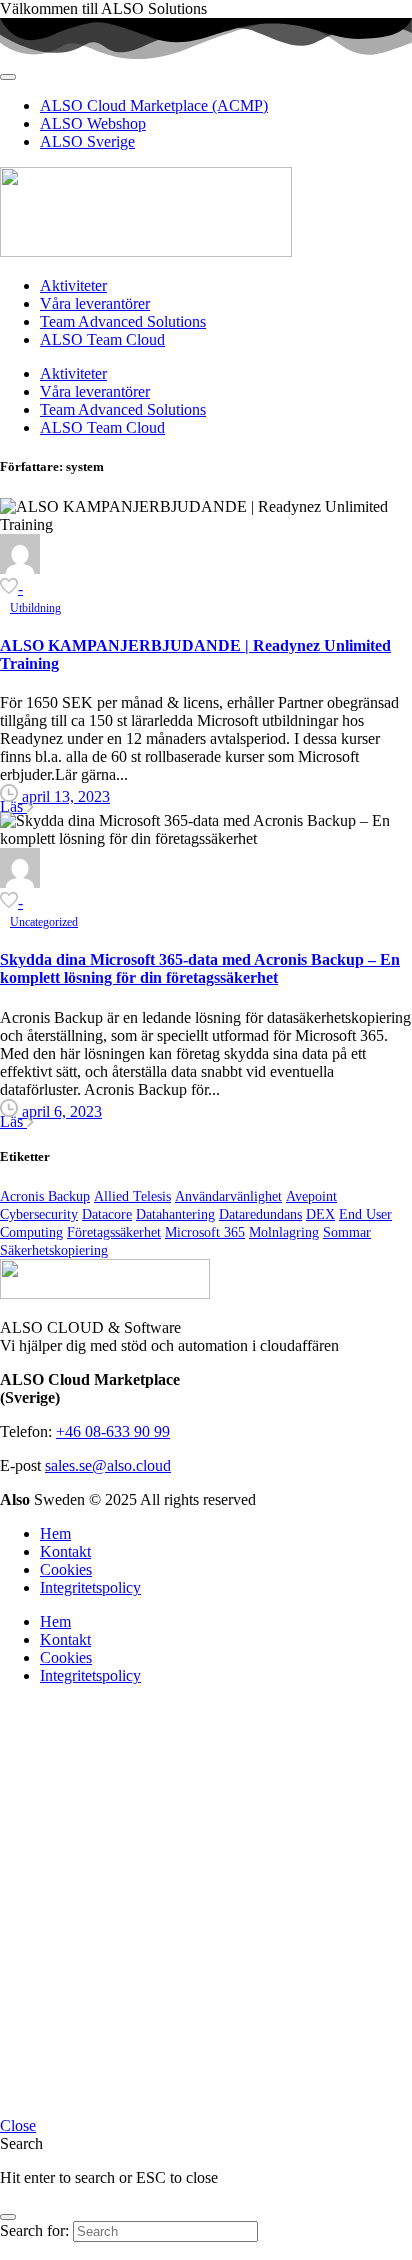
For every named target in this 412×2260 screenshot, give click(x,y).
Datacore (107, 1214)
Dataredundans (260, 1214)
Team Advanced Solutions (123, 321)
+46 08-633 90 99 (113, 1431)
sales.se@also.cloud (108, 1465)
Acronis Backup (45, 1196)
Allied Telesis (132, 1196)
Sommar (347, 1232)
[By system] (20, 568)
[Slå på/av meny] (8, 77)
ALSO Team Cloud (102, 339)
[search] (8, 2217)
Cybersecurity (39, 1214)
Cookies (66, 1569)
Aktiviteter (73, 285)
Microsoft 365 (205, 1232)
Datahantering (175, 1214)
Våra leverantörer (95, 303)
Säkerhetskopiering (54, 1250)
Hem (55, 1533)
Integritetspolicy (90, 1587)
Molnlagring (284, 1232)
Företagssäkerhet (114, 1232)
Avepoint (311, 1196)
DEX (320, 1214)
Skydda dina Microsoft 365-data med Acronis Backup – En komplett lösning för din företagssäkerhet (200, 968)
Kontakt (65, 1551)
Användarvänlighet (228, 1196)
